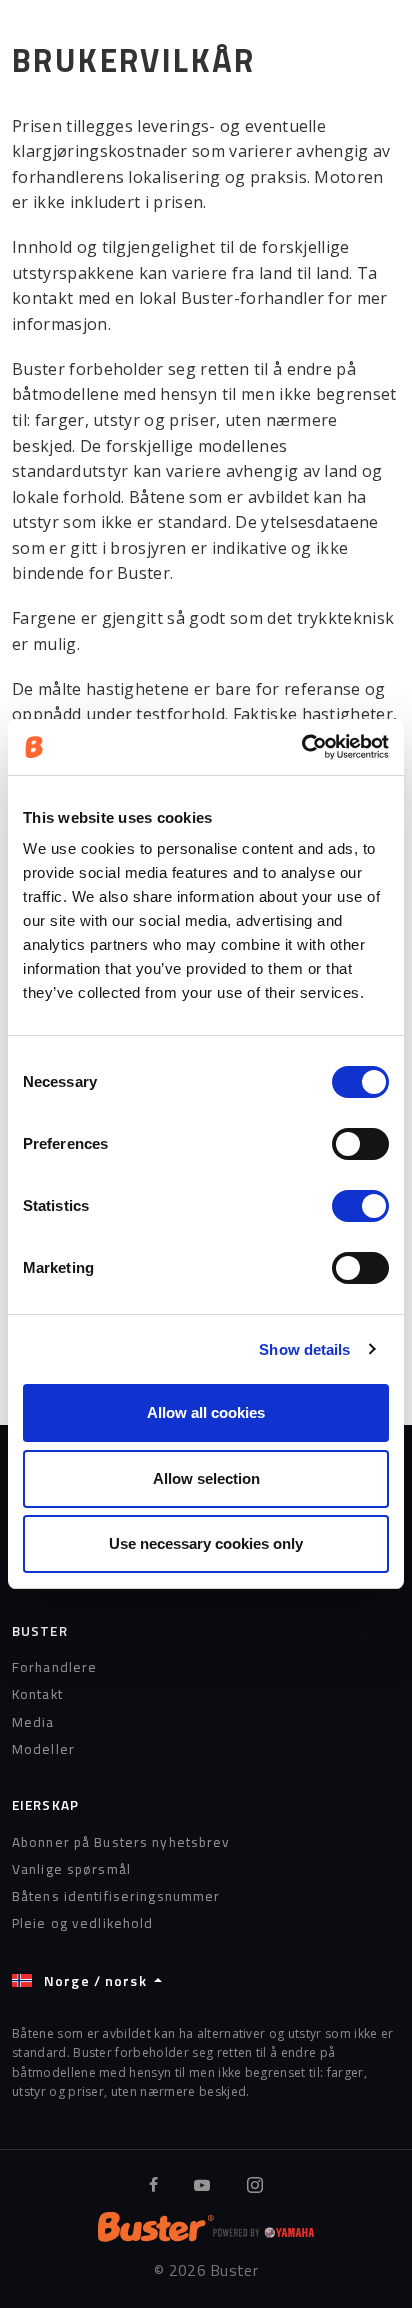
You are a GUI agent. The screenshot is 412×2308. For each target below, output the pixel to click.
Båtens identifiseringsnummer (116, 1896)
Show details (304, 1349)
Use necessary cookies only (206, 1543)
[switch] (360, 1144)
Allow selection (206, 1478)
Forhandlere (54, 1667)
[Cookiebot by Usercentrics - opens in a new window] (301, 747)
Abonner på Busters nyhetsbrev (121, 1842)
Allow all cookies (206, 1412)
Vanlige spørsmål (71, 1869)
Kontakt (37, 1694)
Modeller (43, 1749)
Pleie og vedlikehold (82, 1923)
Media (33, 1722)
